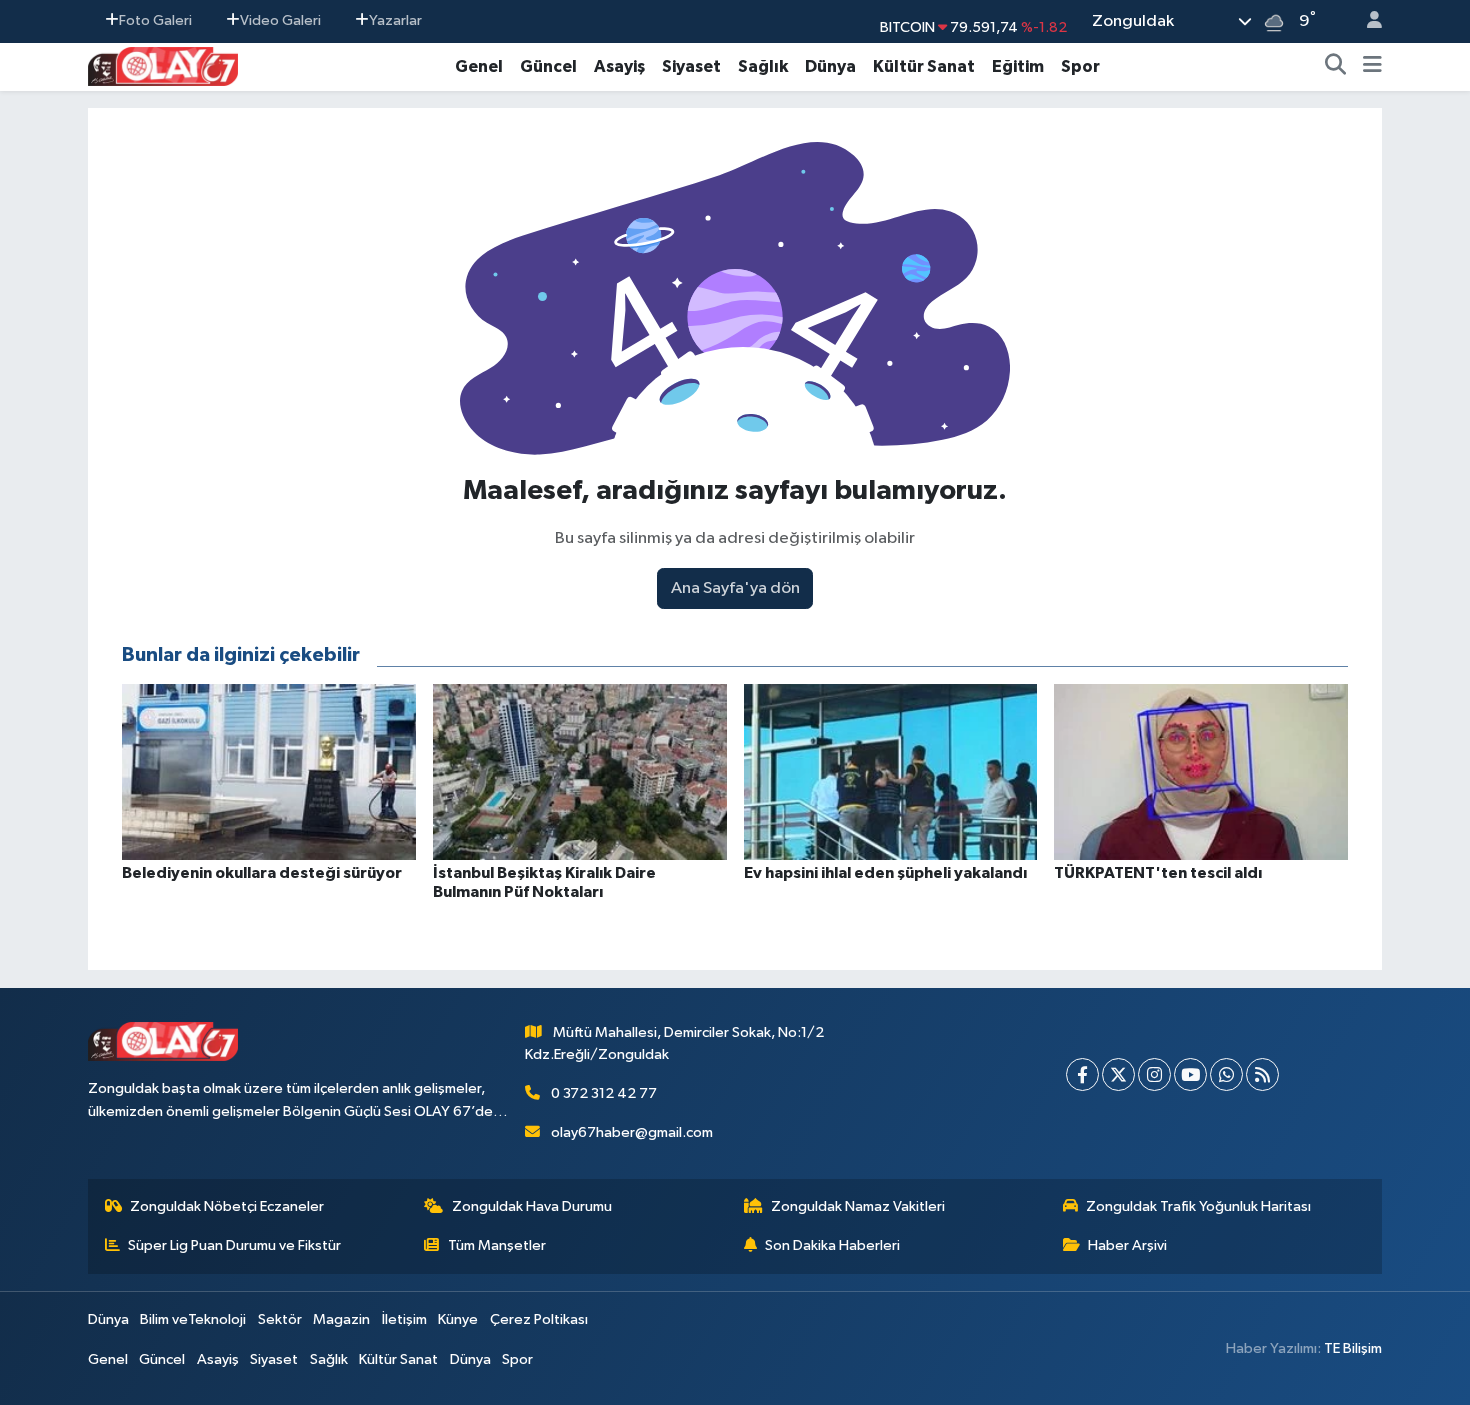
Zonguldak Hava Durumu (532, 1206)
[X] (1118, 1074)
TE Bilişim (1353, 1348)
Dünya (830, 66)
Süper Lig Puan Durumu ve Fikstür (234, 1245)
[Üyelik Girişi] (1366, 21)
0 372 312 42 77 (604, 1093)
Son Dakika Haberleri (832, 1245)
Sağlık (763, 66)
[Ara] (1336, 67)
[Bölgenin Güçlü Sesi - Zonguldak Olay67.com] (163, 65)
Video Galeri (280, 20)
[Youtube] (1190, 1074)
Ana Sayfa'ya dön (735, 588)
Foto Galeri (155, 20)
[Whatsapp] (1226, 1074)
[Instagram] (1154, 1074)
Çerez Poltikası (539, 1319)
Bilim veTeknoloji (193, 1319)
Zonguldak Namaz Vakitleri (858, 1206)
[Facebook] (1082, 1074)
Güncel (548, 66)
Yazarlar (395, 20)
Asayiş (619, 66)
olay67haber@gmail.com (632, 1132)
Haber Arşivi (1127, 1245)
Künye (458, 1319)
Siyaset (691, 66)
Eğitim (1018, 66)
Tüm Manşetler (497, 1245)
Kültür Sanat (924, 66)
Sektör (280, 1319)
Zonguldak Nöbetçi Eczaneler (227, 1206)
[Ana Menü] (1372, 67)
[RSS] (1262, 1074)
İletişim (404, 1319)
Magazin (341, 1319)
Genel (479, 66)
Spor (1080, 66)
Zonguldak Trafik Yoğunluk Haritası (1198, 1206)
